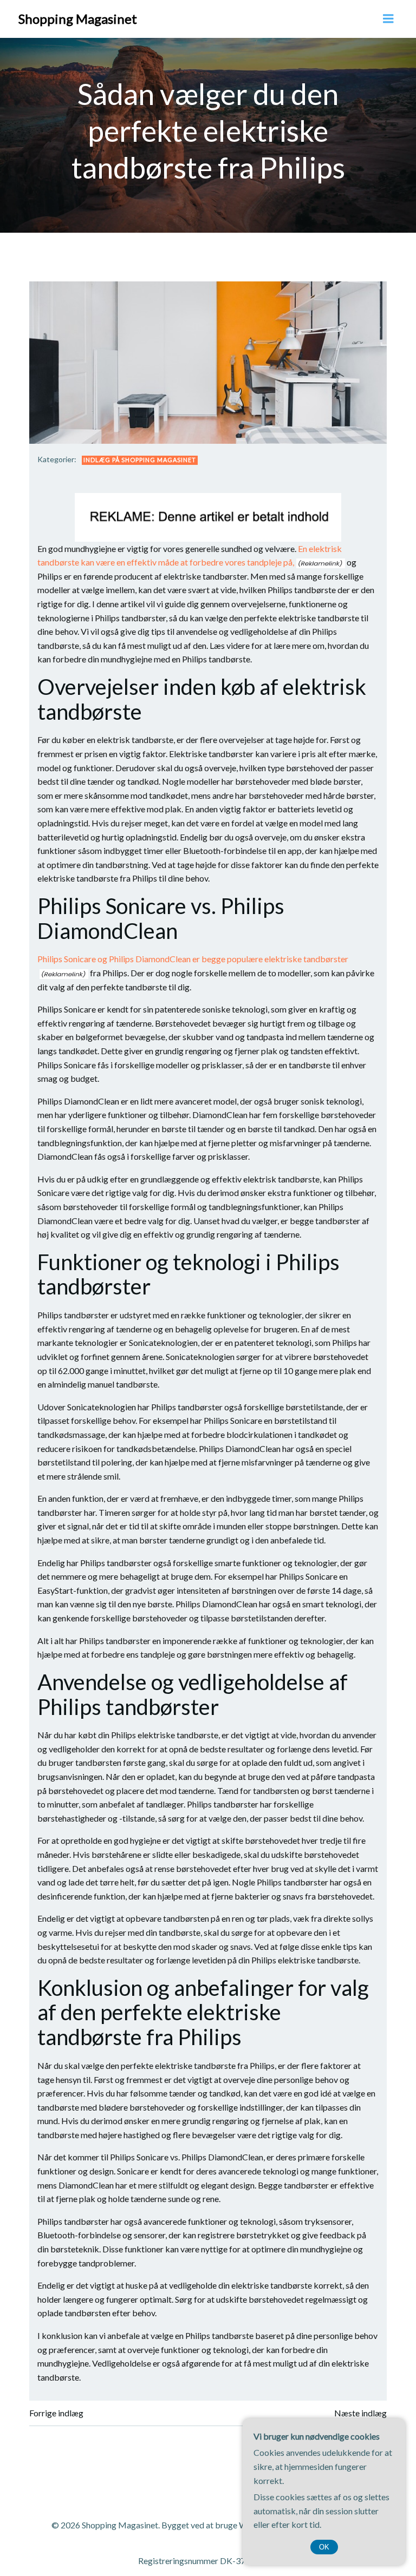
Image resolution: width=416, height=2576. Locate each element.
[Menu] (388, 19)
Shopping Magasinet (78, 19)
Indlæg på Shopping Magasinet (140, 460)
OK (324, 2547)
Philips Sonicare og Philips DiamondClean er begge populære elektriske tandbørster (193, 959)
